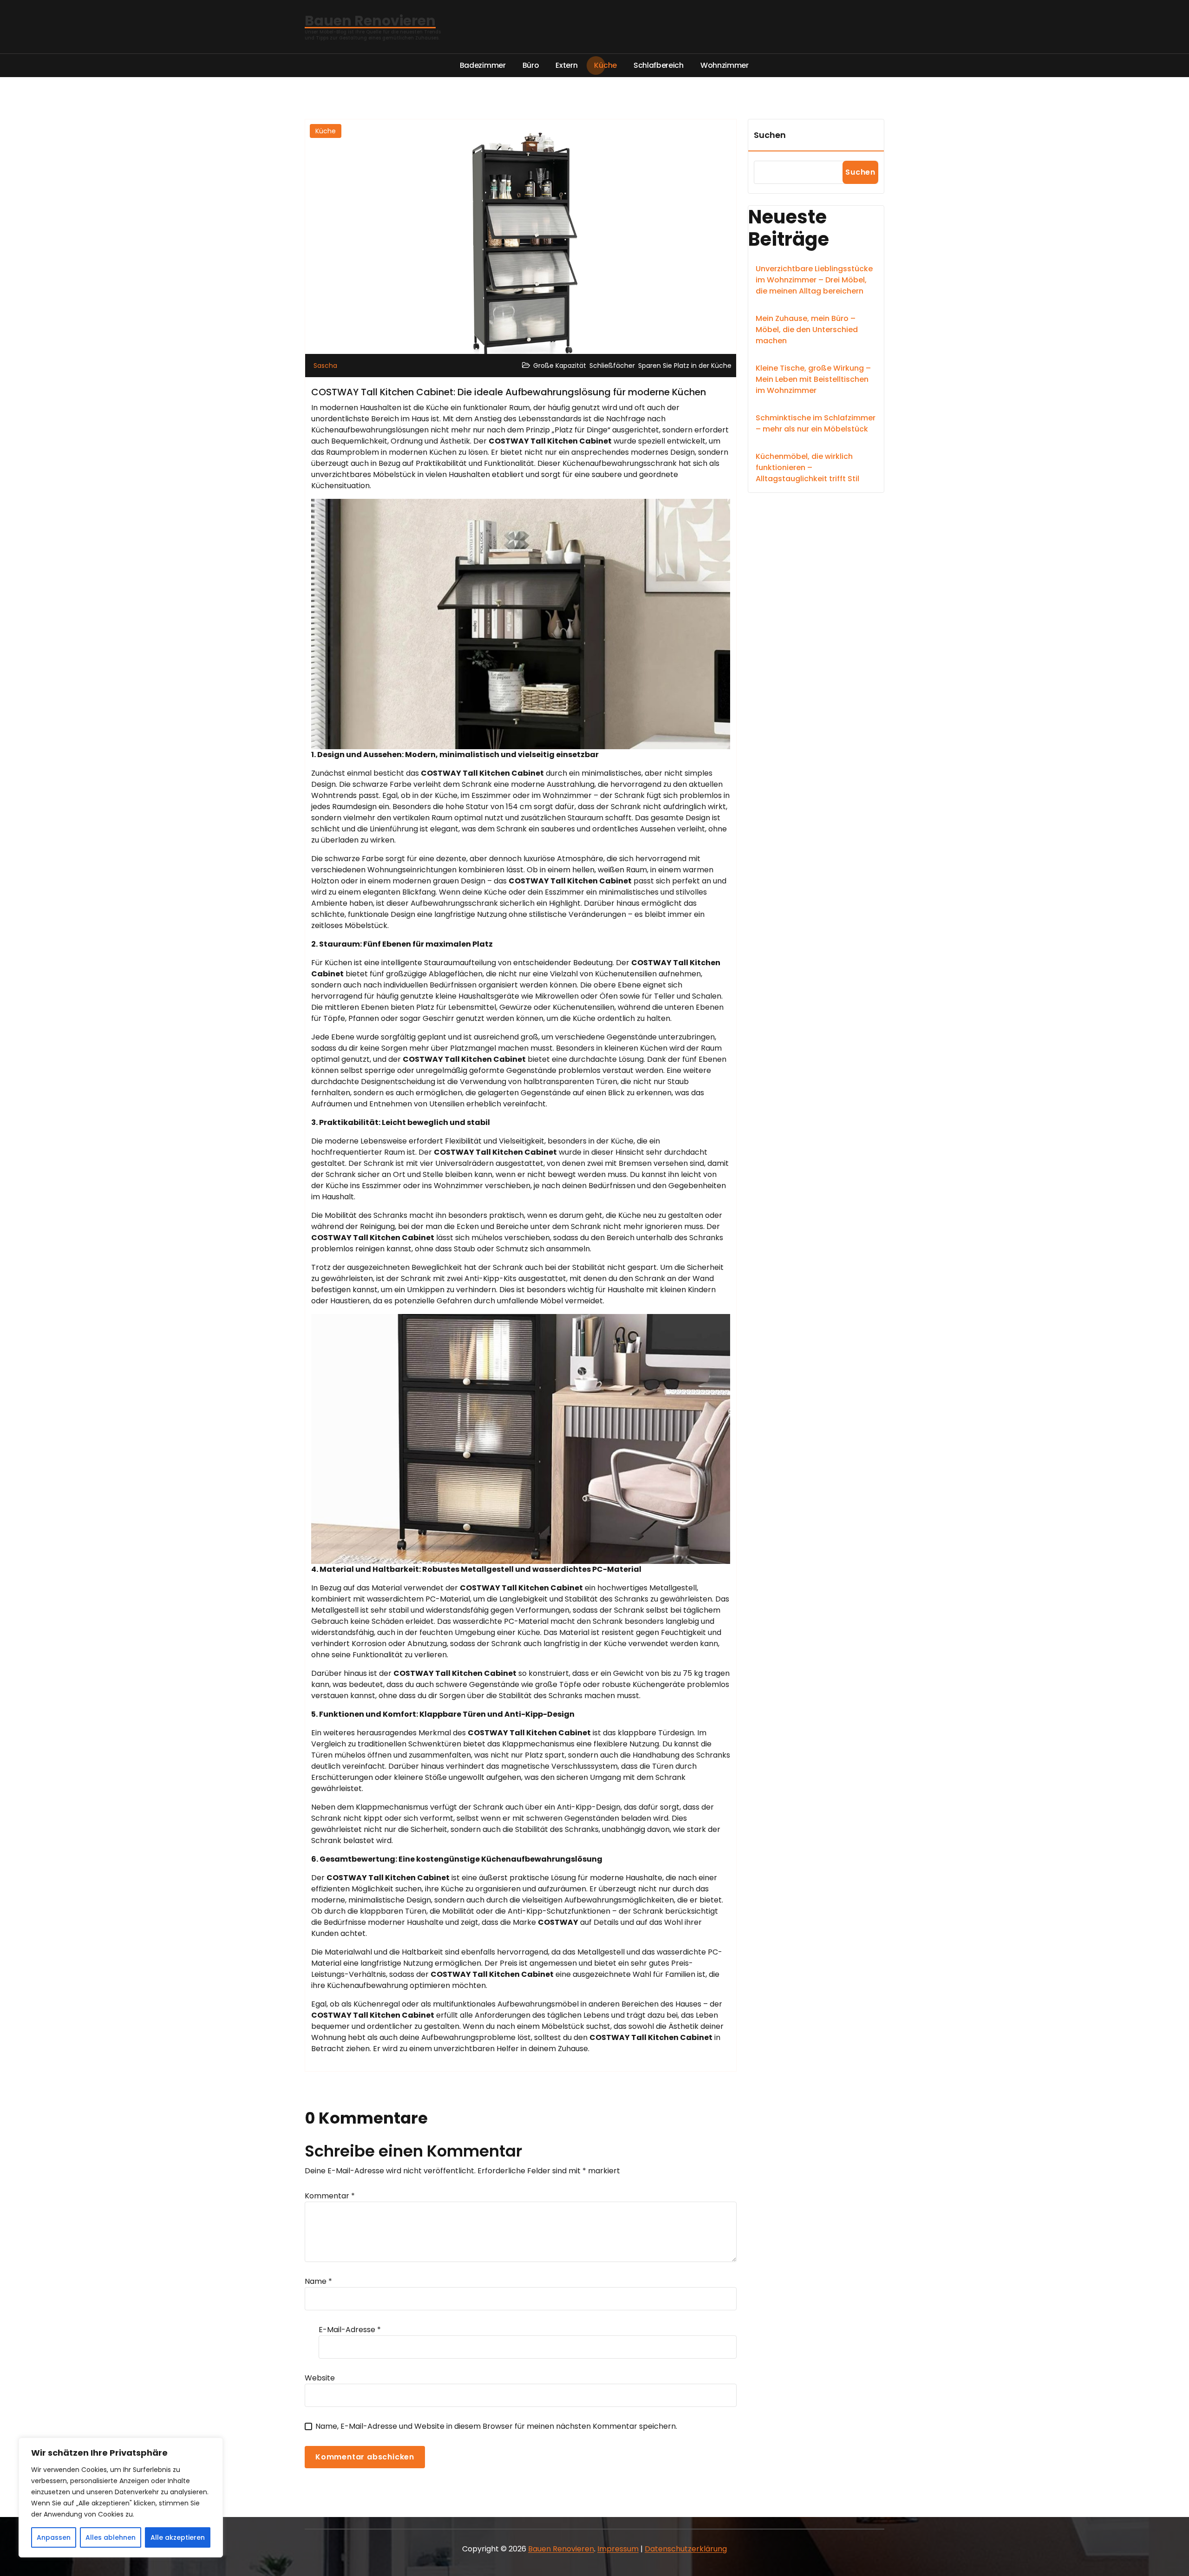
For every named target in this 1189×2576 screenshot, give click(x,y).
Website (320, 2378)
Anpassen (54, 2537)
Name (318, 2281)
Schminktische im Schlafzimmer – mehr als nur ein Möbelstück (816, 423)
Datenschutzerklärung (686, 2549)
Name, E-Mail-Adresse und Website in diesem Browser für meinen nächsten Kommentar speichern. (496, 2426)
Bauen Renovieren (561, 2549)
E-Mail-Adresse (350, 2330)
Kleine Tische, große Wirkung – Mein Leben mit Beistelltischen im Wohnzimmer (813, 379)
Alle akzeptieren (178, 2537)
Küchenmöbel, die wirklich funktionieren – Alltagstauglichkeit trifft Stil (807, 467)
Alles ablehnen (111, 2537)
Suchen (770, 135)
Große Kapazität (560, 366)
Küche (326, 131)
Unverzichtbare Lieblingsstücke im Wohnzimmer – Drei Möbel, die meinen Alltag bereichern (814, 280)
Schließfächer (612, 366)
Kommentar (330, 2196)
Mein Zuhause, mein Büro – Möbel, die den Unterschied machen (807, 330)
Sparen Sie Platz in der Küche (685, 366)
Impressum (618, 2549)
